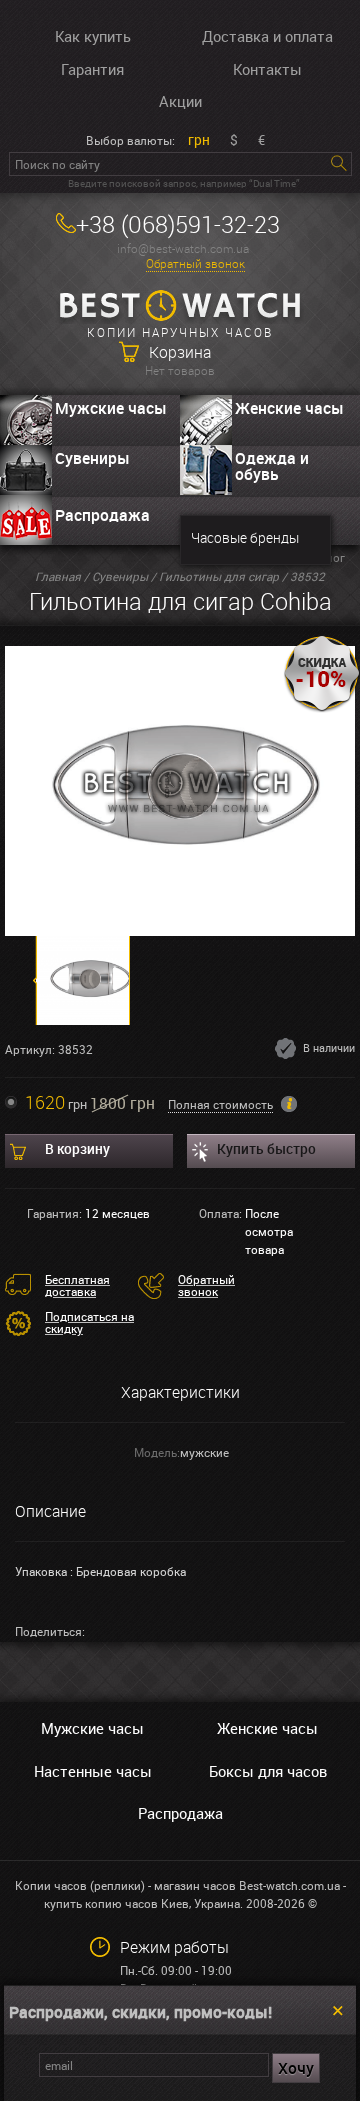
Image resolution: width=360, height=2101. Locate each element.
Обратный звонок (195, 263)
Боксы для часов (268, 1771)
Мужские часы (111, 408)
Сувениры (92, 458)
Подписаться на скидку (89, 1322)
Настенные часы (93, 1771)
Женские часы (289, 408)
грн (199, 139)
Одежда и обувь (272, 466)
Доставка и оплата (267, 36)
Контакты (267, 69)
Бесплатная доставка (77, 1285)
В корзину (77, 1148)
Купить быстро (266, 1148)
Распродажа (102, 515)
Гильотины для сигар (219, 576)
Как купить (93, 36)
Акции (180, 101)
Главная (58, 576)
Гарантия (92, 69)
